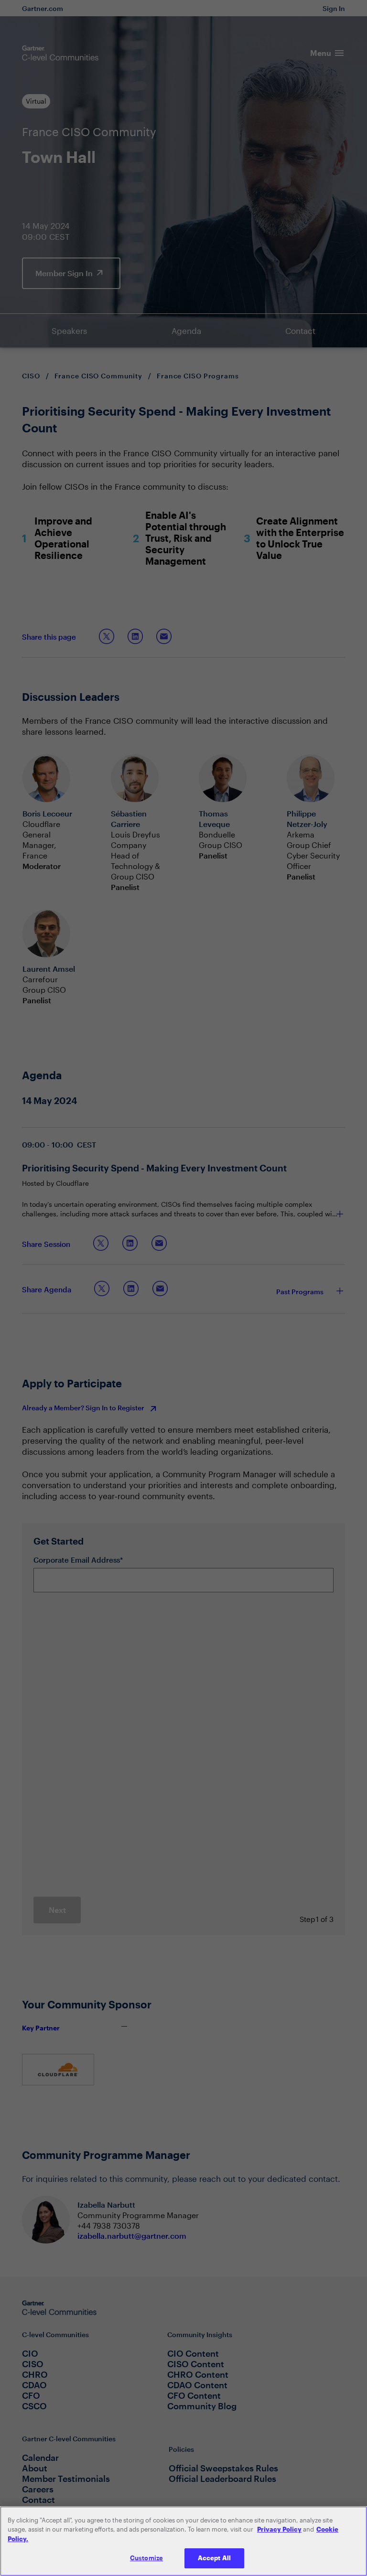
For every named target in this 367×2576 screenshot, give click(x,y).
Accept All (214, 2558)
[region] (183, 2541)
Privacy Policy (279, 2529)
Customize (146, 2558)
